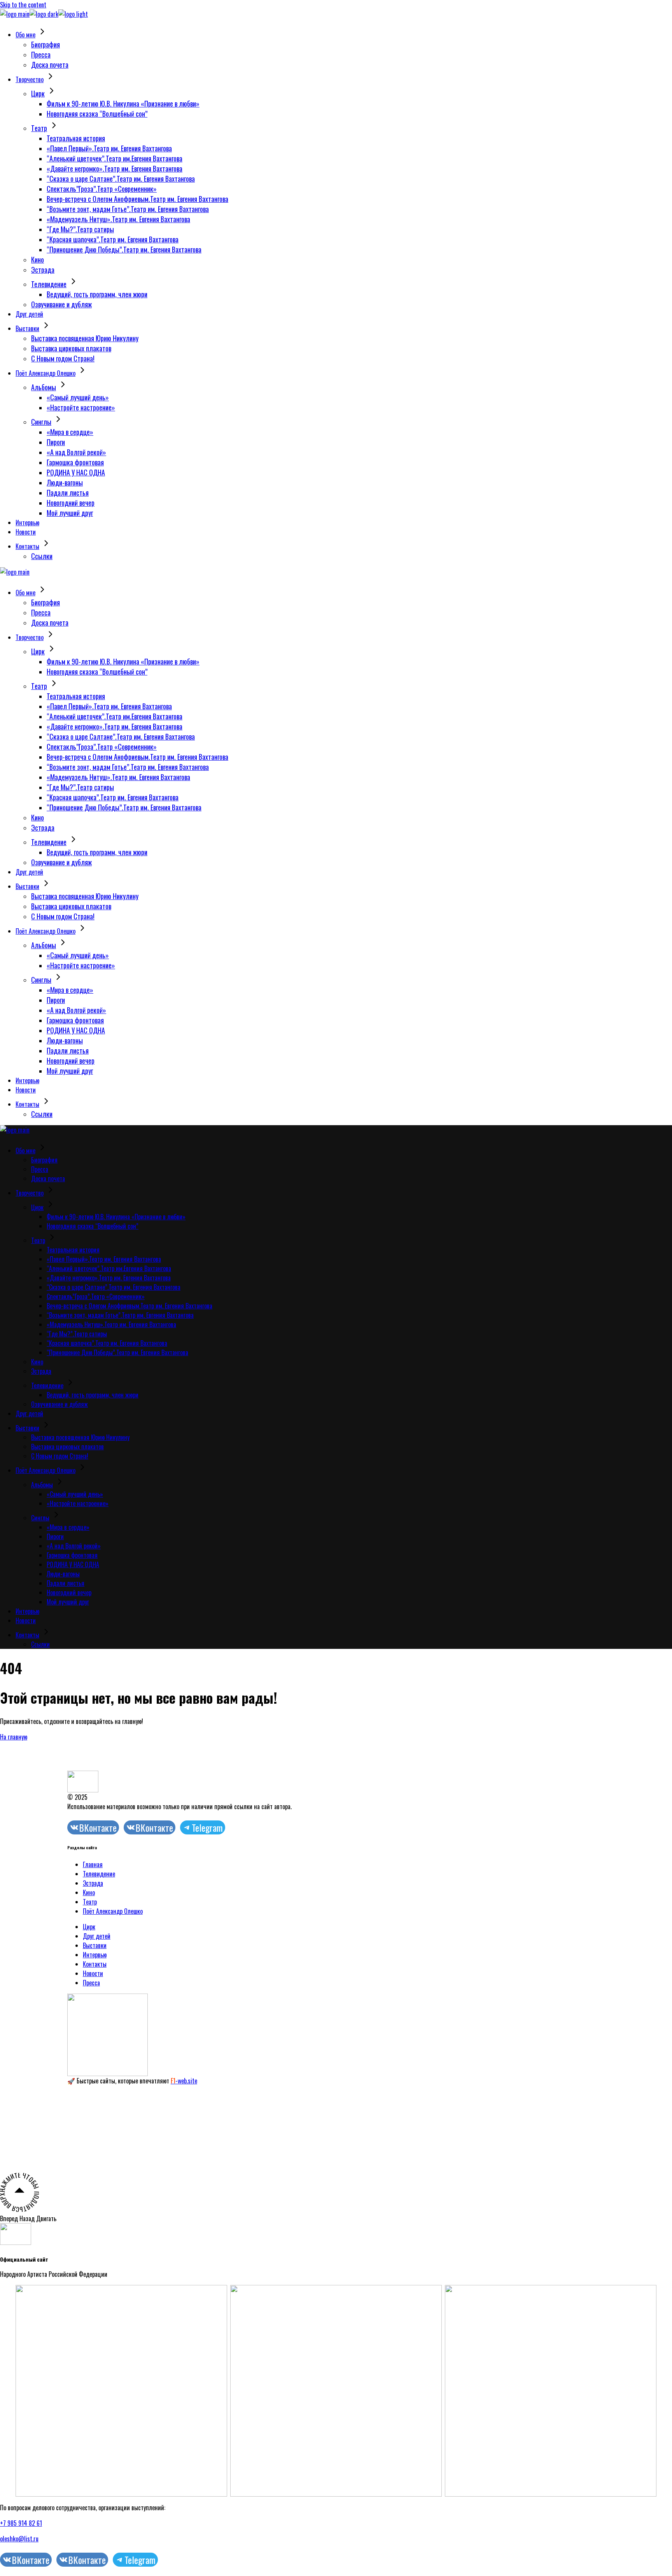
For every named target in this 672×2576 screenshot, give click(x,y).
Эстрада (93, 1883)
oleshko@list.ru (19, 2539)
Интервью (95, 1955)
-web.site (184, 2081)
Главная (93, 1864)
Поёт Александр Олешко (113, 1911)
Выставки (95, 1945)
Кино (89, 1892)
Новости (93, 1973)
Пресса (91, 1983)
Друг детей (97, 1936)
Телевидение (99, 1874)
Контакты (95, 1964)
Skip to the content (23, 5)
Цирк (89, 1927)
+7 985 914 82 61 (21, 2523)
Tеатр (90, 1902)
